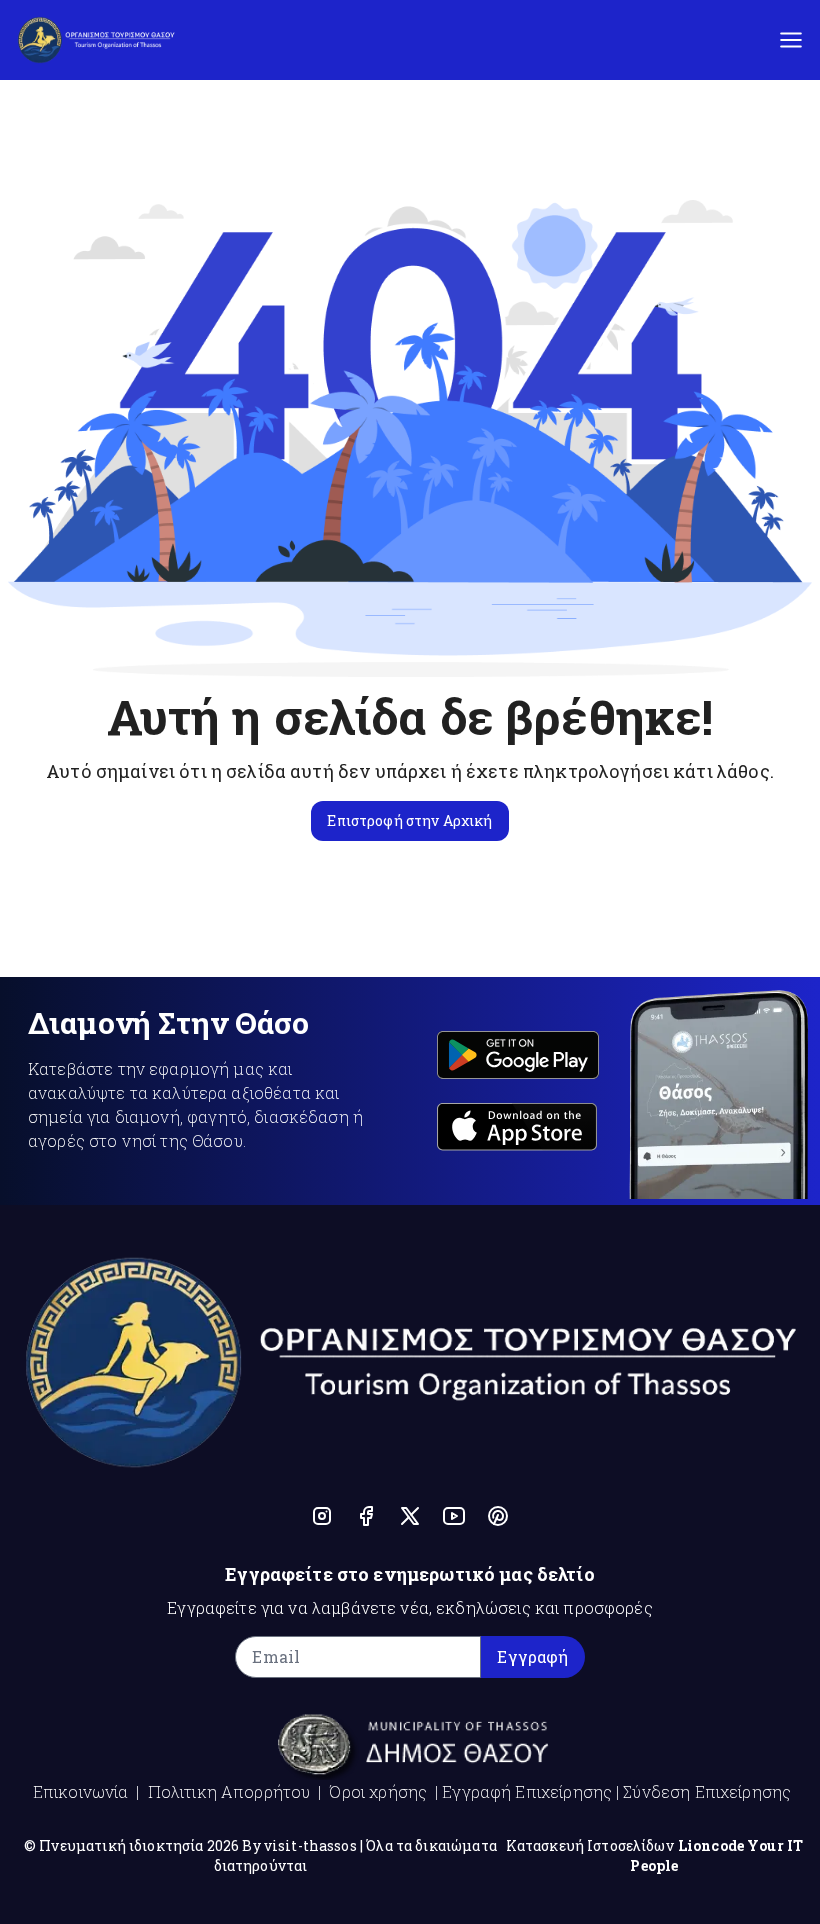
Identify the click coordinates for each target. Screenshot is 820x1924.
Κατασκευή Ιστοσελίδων (590, 1845)
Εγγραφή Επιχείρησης (527, 1791)
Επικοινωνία (81, 1791)
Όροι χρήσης (378, 1791)
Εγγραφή (532, 1656)
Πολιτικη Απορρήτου (229, 1791)
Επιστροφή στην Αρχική (409, 820)
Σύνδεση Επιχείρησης (707, 1791)
